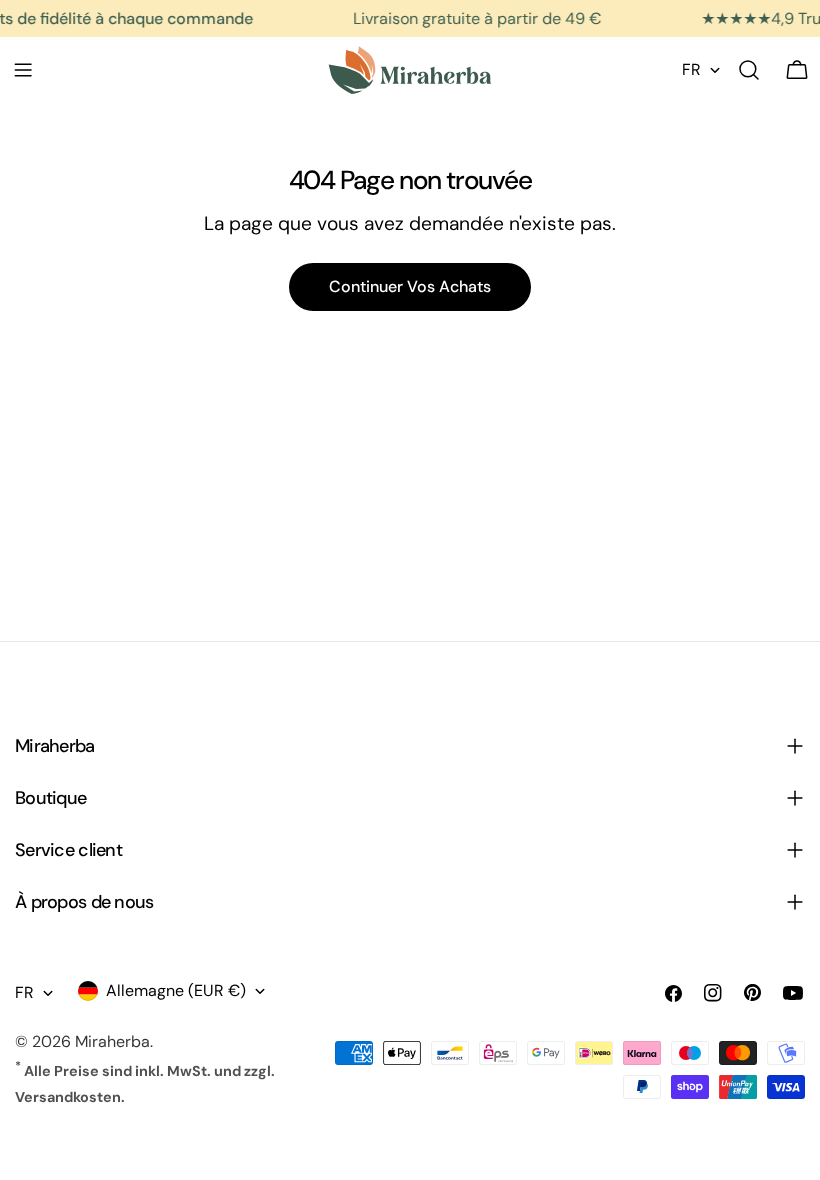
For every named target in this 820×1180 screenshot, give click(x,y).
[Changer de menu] (23, 70)
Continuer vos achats (410, 286)
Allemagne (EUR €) (176, 990)
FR (691, 69)
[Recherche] (749, 70)
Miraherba (112, 1041)
